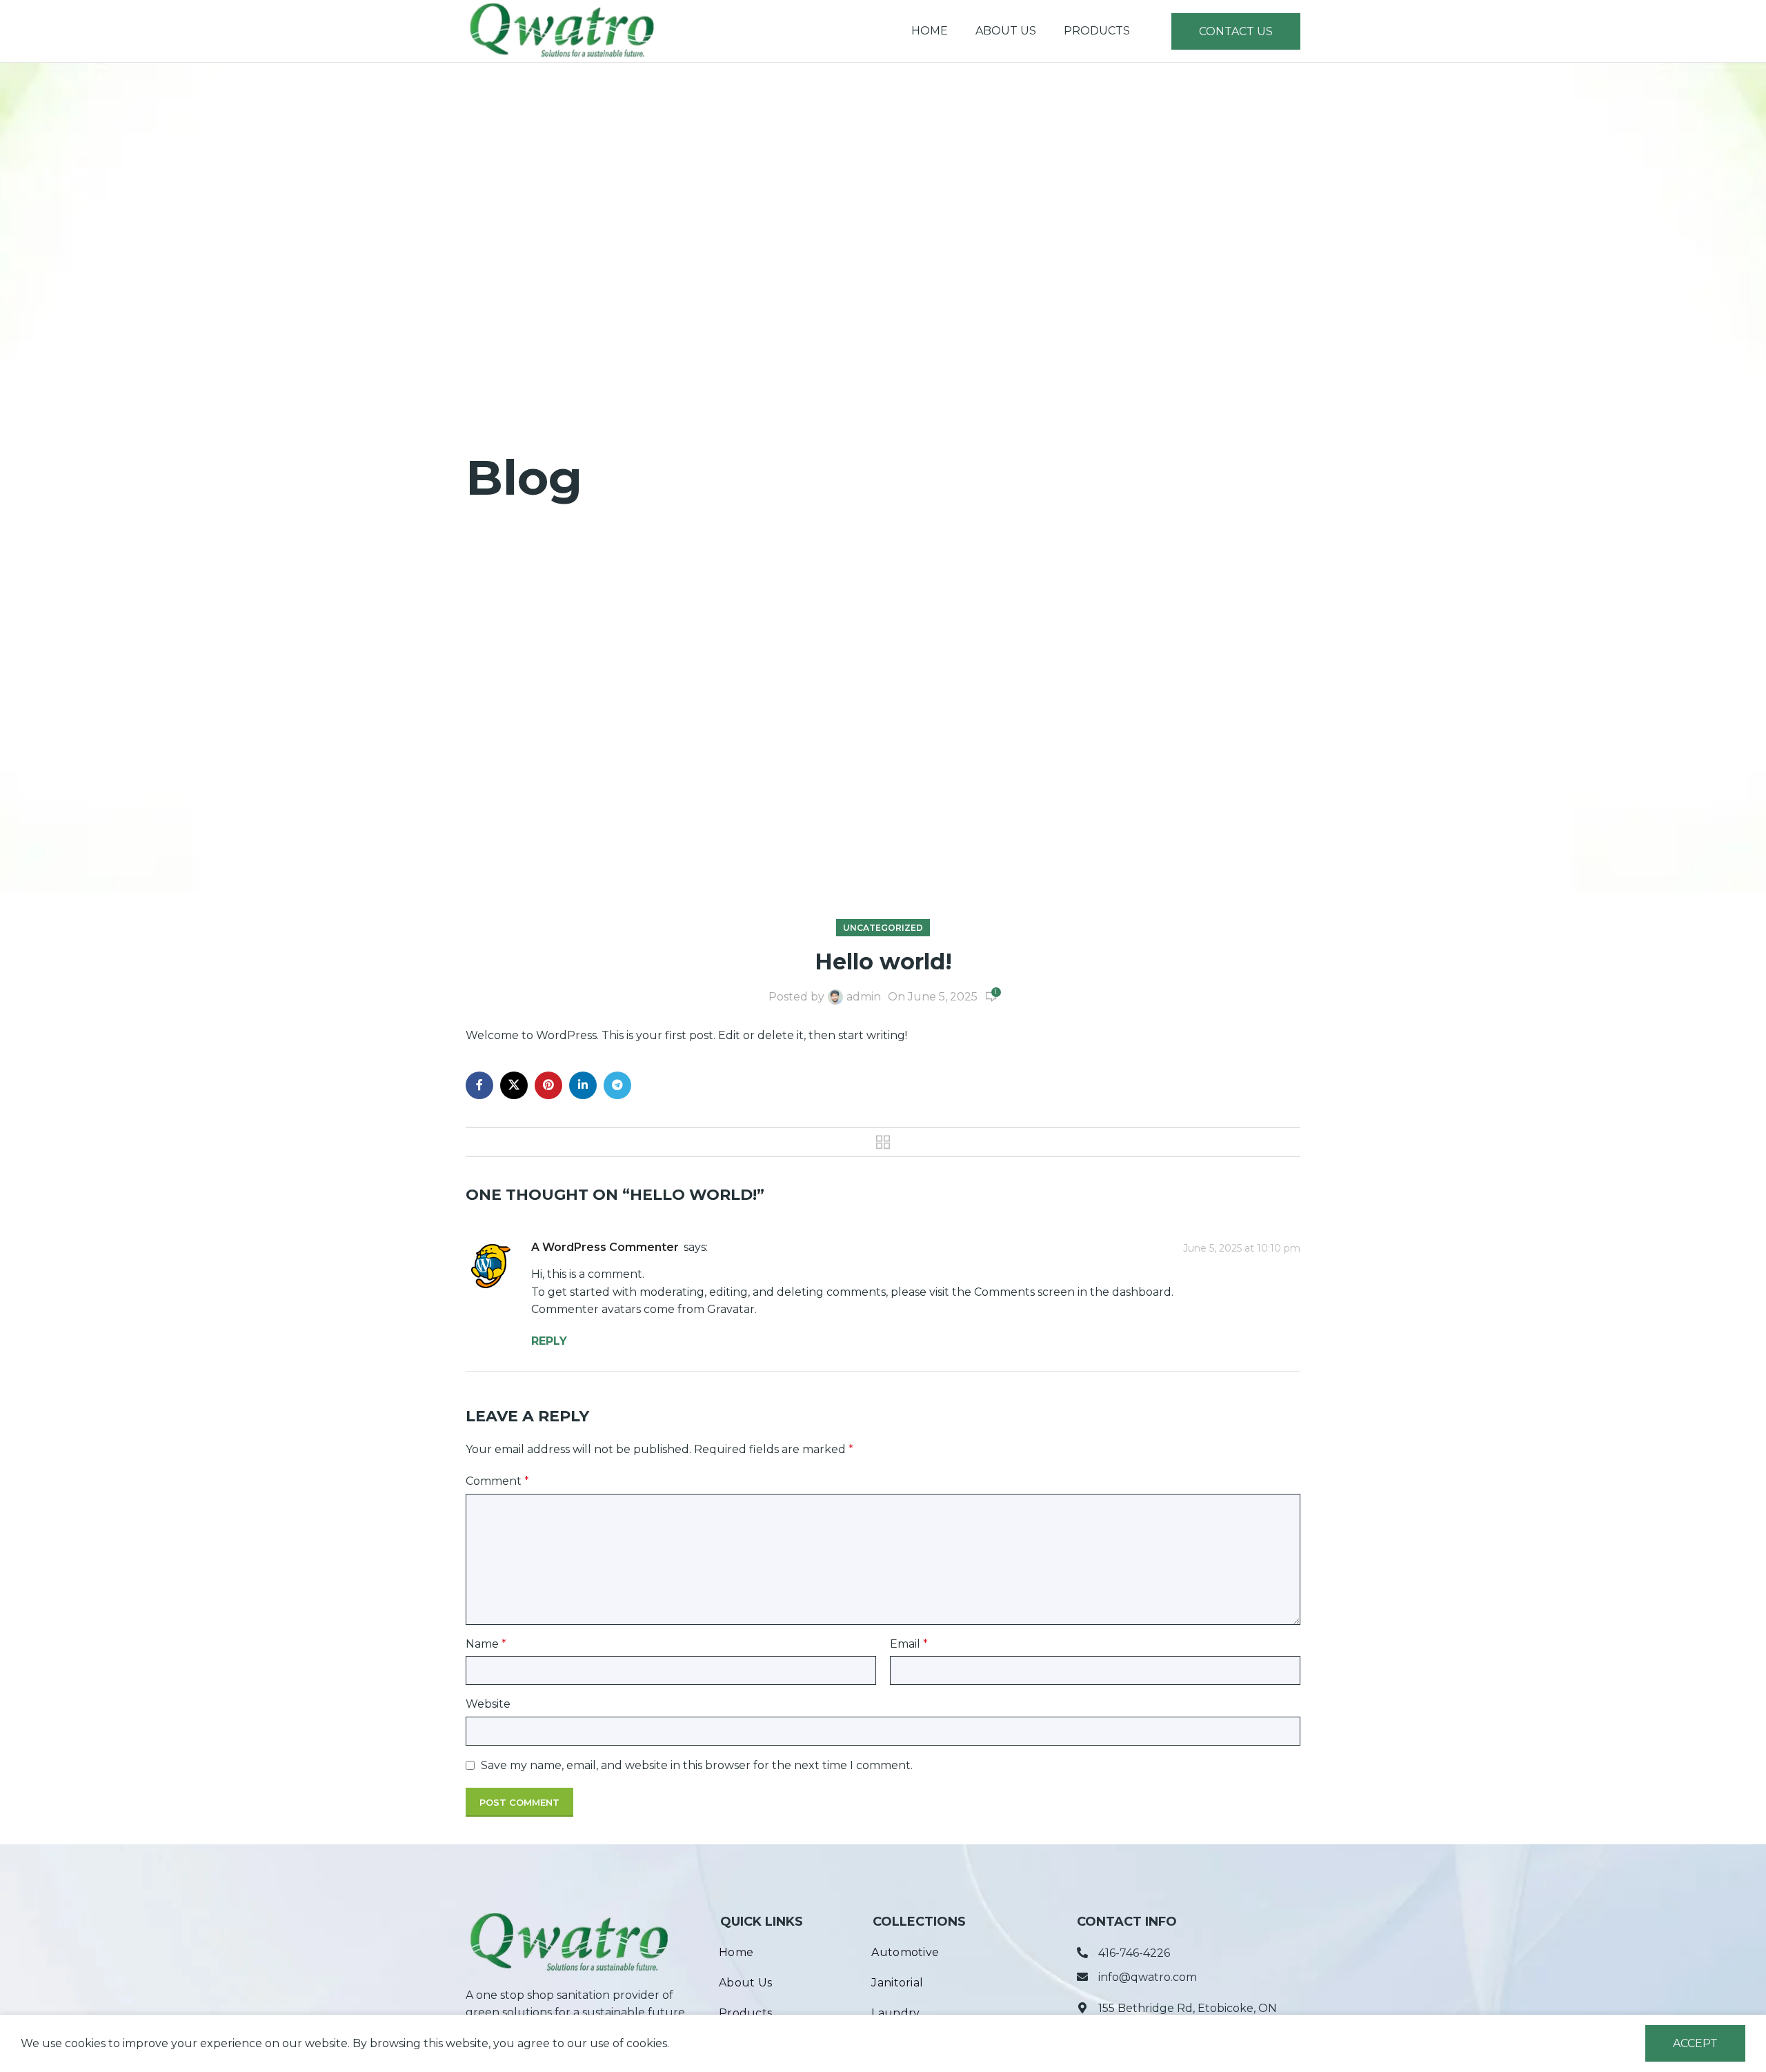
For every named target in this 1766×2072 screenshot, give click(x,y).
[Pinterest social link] (548, 1085)
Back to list (883, 1142)
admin (864, 997)
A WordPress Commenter (605, 1247)
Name (486, 1644)
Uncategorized (883, 928)
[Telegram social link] (617, 1085)
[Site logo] (562, 30)
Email (909, 1644)
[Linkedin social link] (583, 1085)
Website (488, 1704)
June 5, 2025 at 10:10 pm (1242, 1248)
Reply (549, 1341)
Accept (1695, 2043)
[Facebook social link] (479, 1085)
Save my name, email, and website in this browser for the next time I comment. (697, 1765)
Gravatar (731, 1309)
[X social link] (514, 1085)
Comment (497, 1481)
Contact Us (1236, 31)
